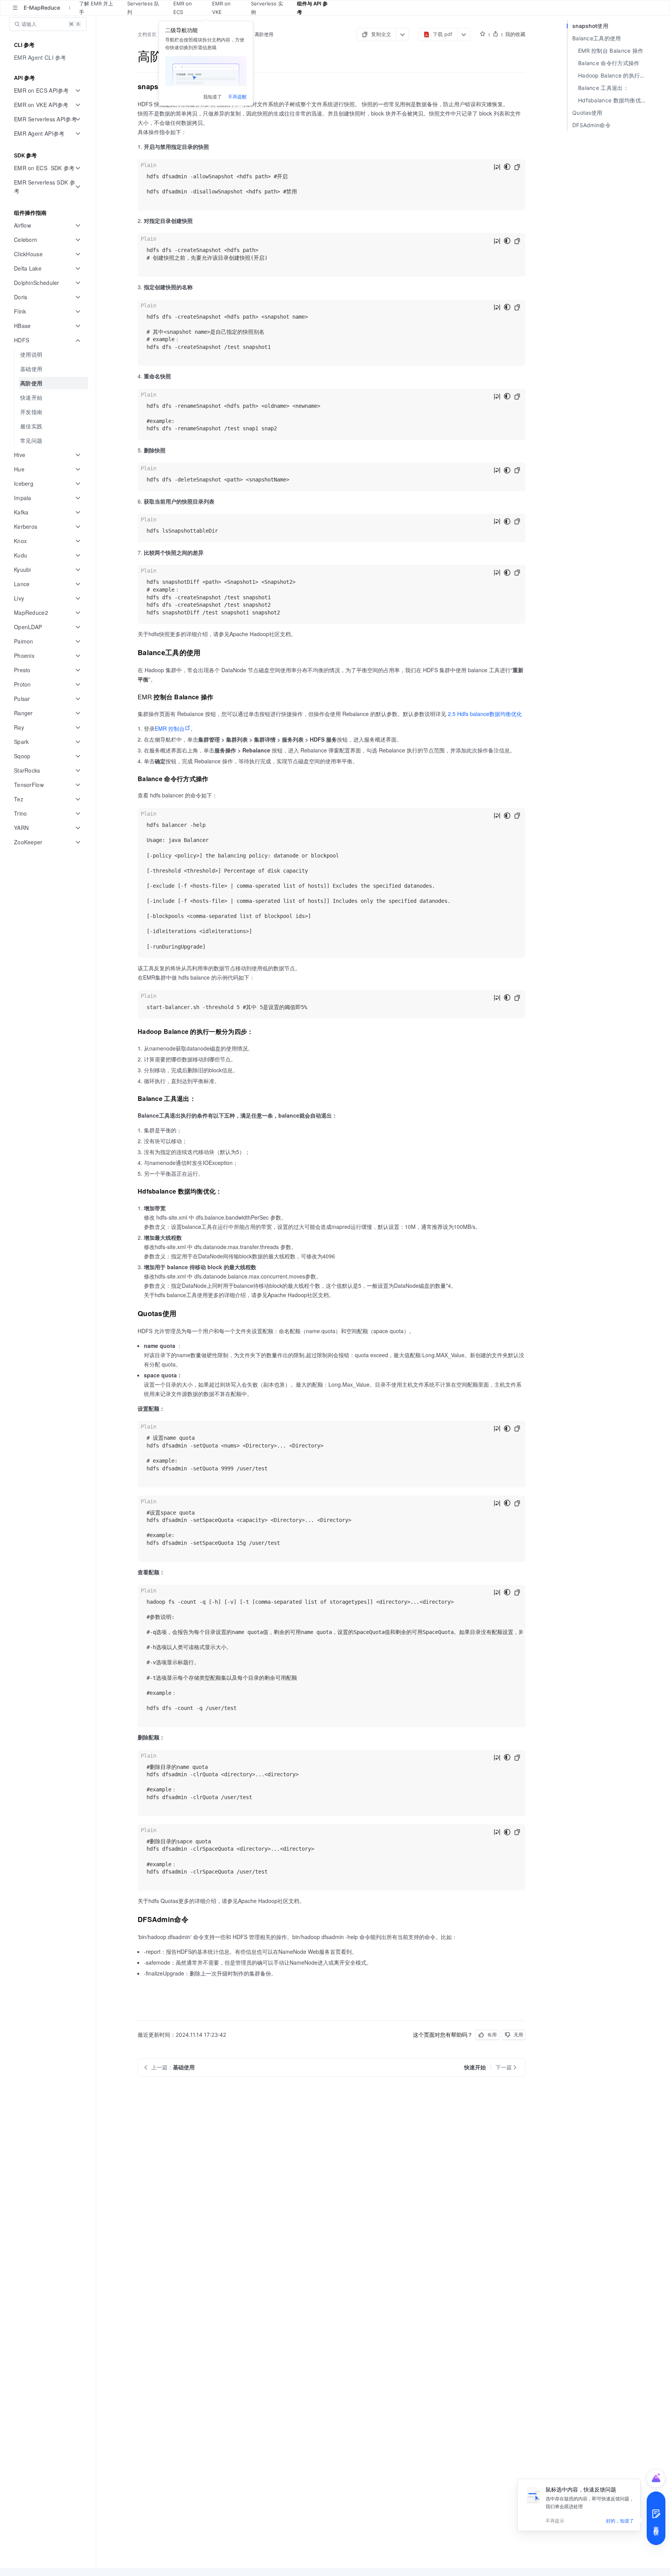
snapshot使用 (590, 26)
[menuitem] (49, 58)
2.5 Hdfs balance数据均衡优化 (485, 714)
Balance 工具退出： (603, 88)
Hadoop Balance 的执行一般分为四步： (615, 75)
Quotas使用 (587, 113)
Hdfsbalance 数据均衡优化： (615, 100)
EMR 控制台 (170, 728)
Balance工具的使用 (597, 38)
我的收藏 (515, 34)
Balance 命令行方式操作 (609, 63)
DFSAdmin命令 (591, 125)
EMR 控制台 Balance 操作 (611, 51)
